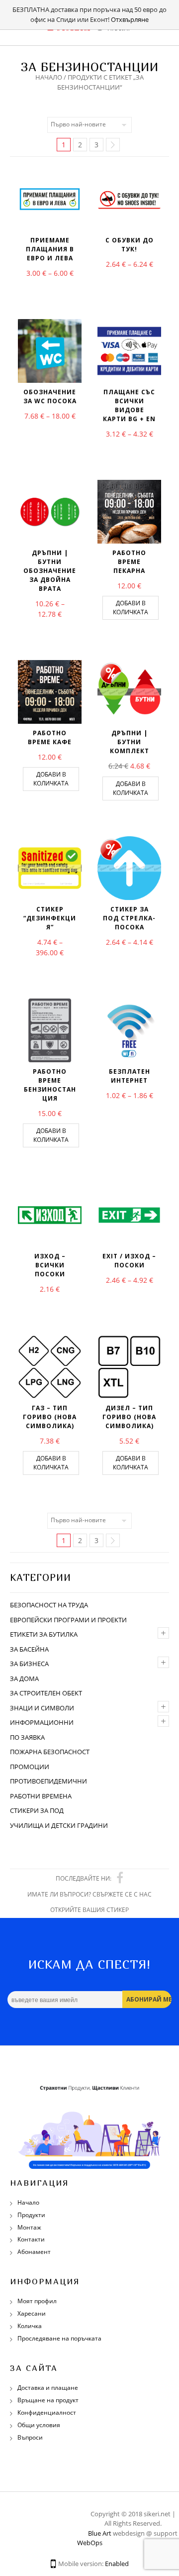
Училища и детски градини (59, 1825)
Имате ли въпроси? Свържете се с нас (89, 1894)
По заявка (27, 1737)
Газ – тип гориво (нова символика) (50, 1417)
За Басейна (29, 1649)
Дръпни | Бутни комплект (130, 742)
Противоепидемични (48, 1781)
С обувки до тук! (130, 245)
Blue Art (100, 2533)
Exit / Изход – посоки (129, 1261)
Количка (30, 2326)
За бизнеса (29, 1664)
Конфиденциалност (47, 2412)
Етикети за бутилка (44, 1634)
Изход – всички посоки (50, 1265)
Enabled (117, 2564)
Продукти (31, 2215)
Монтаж (29, 2227)
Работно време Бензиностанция (50, 1085)
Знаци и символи (42, 1708)
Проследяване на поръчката (59, 2338)
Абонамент (34, 2252)
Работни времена (41, 1796)
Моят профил (37, 2301)
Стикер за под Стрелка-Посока (129, 918)
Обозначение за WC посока (50, 396)
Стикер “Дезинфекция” (50, 918)
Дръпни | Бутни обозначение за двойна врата (50, 571)
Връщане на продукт (48, 2400)
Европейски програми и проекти (68, 1620)
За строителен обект (46, 1693)
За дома (24, 1679)
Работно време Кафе (50, 737)
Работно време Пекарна (129, 562)
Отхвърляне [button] (130, 19)
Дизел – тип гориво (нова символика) (129, 1417)
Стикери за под (37, 1810)
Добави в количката (131, 608)
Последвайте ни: (84, 1878)
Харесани (32, 2313)
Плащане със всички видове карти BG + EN (129, 405)
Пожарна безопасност (50, 1752)
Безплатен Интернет (130, 1076)
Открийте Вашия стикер (89, 1910)
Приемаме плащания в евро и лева (50, 249)
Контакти (31, 2239)
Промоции (30, 1767)
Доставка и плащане (48, 2388)
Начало (49, 77)
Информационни (42, 1722)
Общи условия (39, 2425)
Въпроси (30, 2437)
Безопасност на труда (49, 1605)
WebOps (90, 2543)
